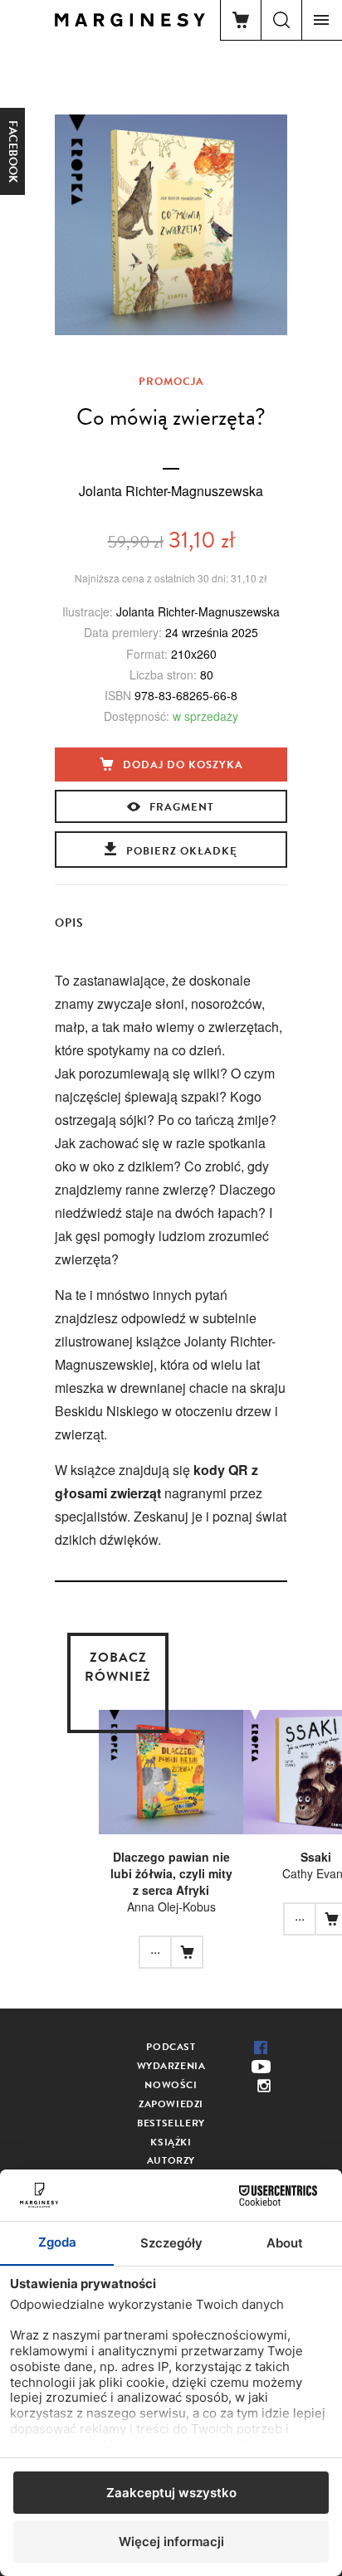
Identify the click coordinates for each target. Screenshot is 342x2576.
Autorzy (171, 2160)
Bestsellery (171, 2123)
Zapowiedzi (171, 2104)
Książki (171, 2142)
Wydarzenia (171, 2066)
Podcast (171, 2047)
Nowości (171, 2085)
